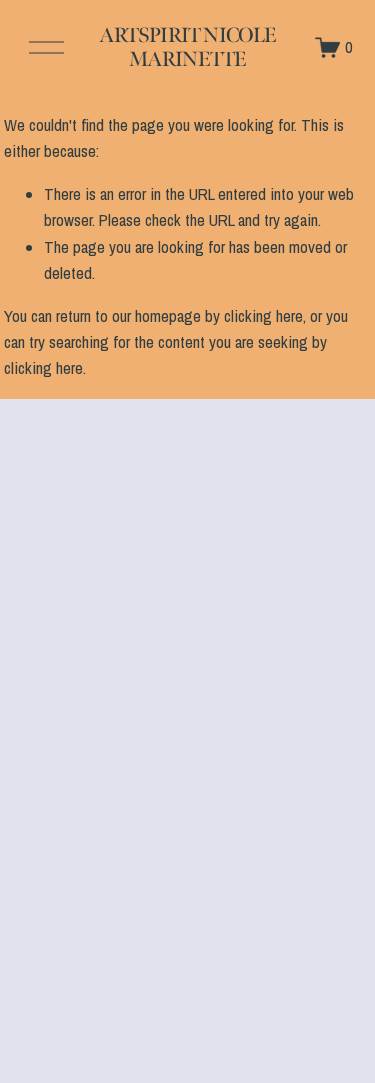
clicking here (263, 316)
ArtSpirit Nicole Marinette (188, 47)
